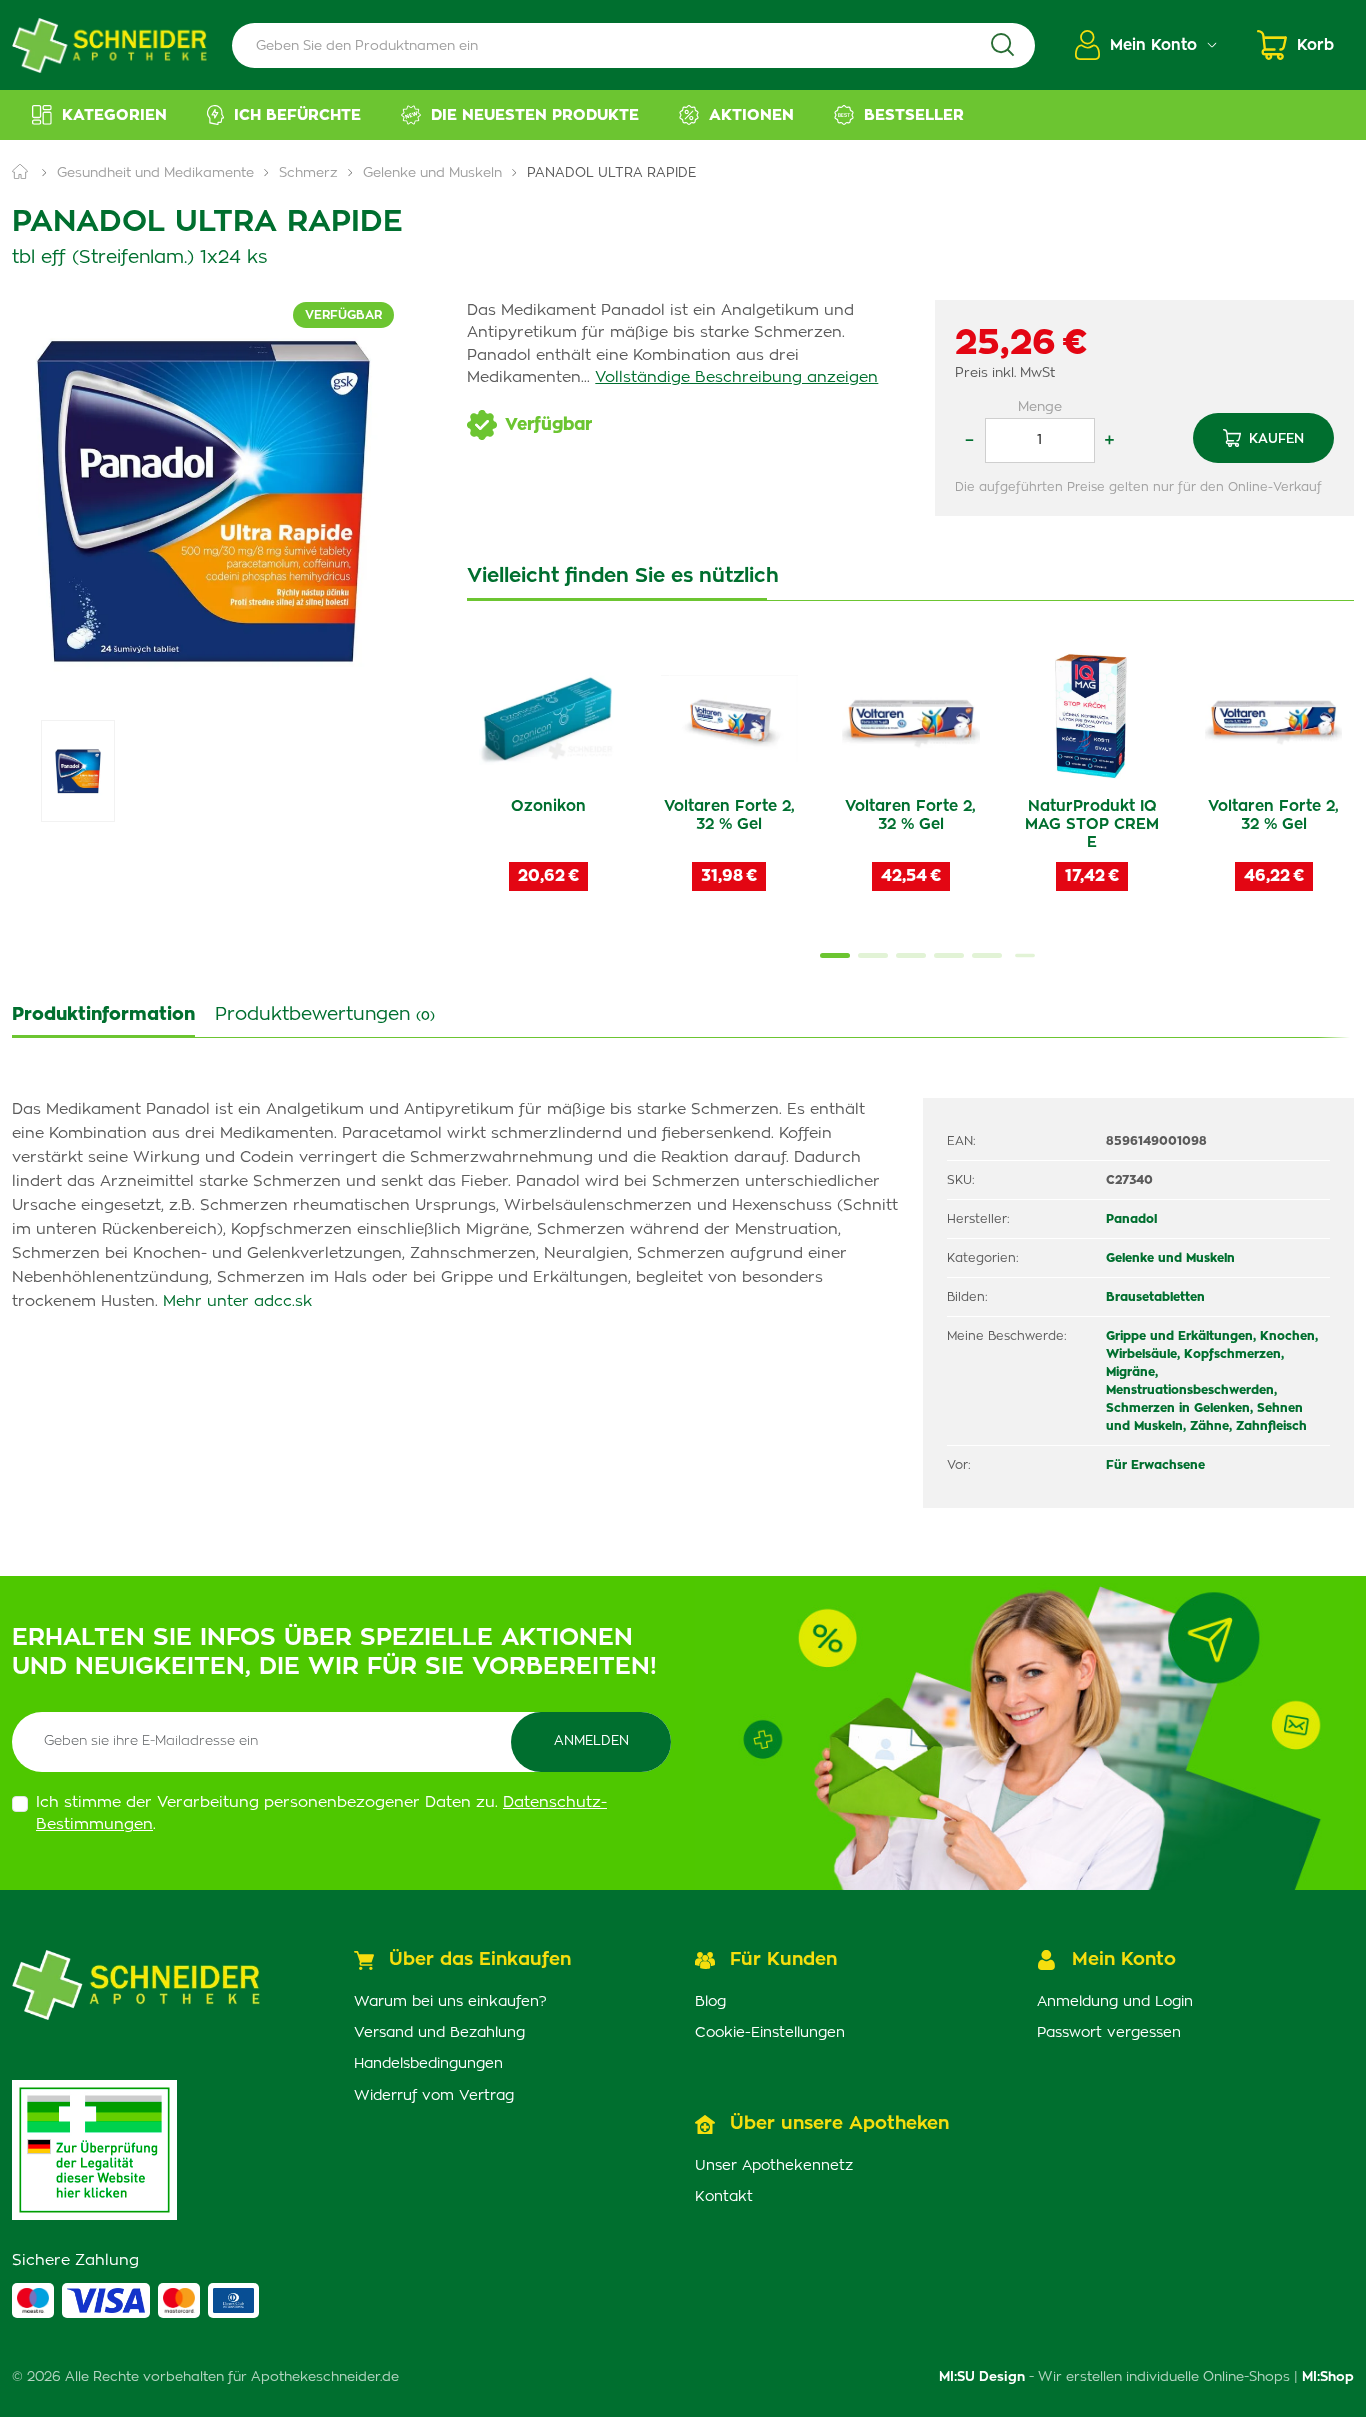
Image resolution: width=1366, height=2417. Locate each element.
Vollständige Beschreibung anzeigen (736, 377)
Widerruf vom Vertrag (434, 2096)
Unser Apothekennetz (774, 2166)
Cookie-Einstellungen (770, 2033)
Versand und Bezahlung (439, 2033)
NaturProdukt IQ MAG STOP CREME (1092, 824)
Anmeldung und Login (1115, 2002)
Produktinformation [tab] (103, 1015)
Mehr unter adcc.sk (237, 1301)
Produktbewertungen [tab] (325, 1015)
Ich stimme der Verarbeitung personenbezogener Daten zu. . (321, 1814)
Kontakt (724, 2197)
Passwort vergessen (1109, 2033)
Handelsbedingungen (428, 2064)
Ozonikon (548, 806)
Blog (710, 2002)
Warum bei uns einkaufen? (450, 2002)
